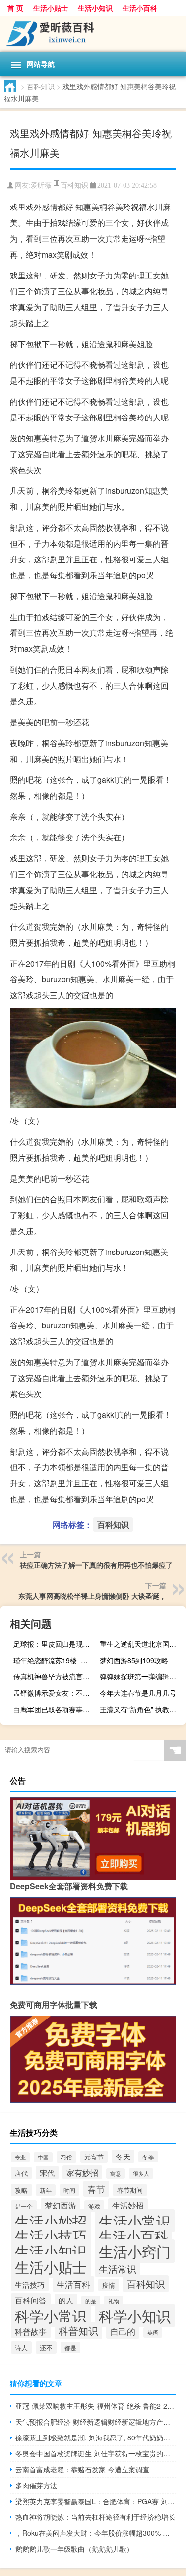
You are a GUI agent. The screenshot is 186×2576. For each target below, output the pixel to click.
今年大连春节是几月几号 (138, 1693)
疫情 (109, 2285)
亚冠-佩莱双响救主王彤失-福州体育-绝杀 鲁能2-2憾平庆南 (96, 2406)
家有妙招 (82, 2172)
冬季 (148, 2157)
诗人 (21, 2347)
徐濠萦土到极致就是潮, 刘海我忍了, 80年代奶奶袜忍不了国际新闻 (96, 2437)
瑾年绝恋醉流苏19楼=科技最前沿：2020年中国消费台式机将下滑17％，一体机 (55, 1660)
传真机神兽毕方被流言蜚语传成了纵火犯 (55, 1676)
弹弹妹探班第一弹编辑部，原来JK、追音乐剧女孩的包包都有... (142, 1676)
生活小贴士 (51, 8)
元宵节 (94, 2157)
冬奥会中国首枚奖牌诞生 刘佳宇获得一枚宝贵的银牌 (96, 2453)
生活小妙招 (51, 2221)
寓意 (116, 2174)
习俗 (66, 2157)
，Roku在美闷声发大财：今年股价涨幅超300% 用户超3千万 (96, 2533)
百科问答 (31, 2300)
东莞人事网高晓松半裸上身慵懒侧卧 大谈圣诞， (92, 1596)
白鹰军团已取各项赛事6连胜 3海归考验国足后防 (55, 1709)
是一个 (24, 2206)
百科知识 (41, 86)
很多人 (141, 2174)
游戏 (94, 2206)
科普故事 (31, 2331)
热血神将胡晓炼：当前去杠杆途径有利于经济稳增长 (95, 2517)
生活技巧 (30, 2284)
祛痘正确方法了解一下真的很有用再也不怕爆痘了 (96, 1565)
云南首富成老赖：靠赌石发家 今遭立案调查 (82, 2469)
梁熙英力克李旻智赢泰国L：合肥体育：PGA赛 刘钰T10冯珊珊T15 (96, 2501)
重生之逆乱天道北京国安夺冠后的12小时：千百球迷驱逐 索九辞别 (142, 1644)
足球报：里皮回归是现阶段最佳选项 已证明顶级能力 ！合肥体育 (55, 1644)
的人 (66, 2300)
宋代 (47, 2173)
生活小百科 (140, 8)
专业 (20, 2157)
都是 (70, 2347)
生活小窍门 (135, 2251)
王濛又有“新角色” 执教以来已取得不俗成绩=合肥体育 (142, 1709)
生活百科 (73, 2284)
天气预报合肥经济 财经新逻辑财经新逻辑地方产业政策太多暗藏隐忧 (96, 2422)
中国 (43, 2157)
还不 (46, 2347)
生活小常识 (135, 2221)
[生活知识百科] (93, 34)
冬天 (123, 2156)
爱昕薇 (41, 185)
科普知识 (78, 2331)
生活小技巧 (51, 2236)
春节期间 (130, 2190)
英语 (153, 2332)
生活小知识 (95, 8)
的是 (91, 2301)
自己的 (123, 2331)
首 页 (15, 8)
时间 (69, 2190)
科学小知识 (135, 2316)
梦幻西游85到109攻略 (134, 1660)
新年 (46, 2190)
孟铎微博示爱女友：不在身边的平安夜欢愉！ (55, 1693)
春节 (96, 2189)
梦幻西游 (61, 2205)
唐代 (21, 2173)
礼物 (114, 2301)
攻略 (21, 2190)
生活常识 (118, 2268)
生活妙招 (128, 2205)
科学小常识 (51, 2316)
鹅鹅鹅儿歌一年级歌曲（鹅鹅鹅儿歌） (74, 2549)
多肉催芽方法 (36, 2485)
